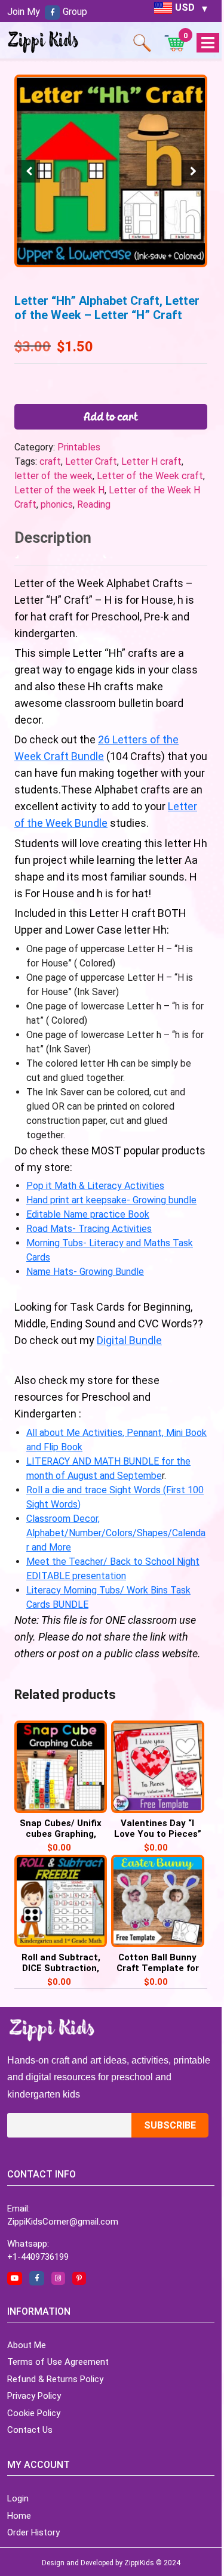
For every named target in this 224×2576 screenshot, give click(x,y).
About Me (27, 2345)
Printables (79, 447)
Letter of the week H (59, 490)
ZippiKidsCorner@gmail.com (63, 2222)
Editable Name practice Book (88, 1214)
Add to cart (111, 416)
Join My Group (47, 12)
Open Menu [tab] (208, 43)
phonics (57, 504)
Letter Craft (91, 461)
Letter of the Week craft (150, 476)
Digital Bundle (129, 1340)
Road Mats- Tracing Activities (89, 1229)
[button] (193, 171)
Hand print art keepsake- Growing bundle (111, 1200)
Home (19, 2516)
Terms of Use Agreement (58, 2362)
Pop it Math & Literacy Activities (95, 1186)
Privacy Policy (34, 2396)
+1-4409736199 (38, 2257)
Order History (33, 2532)
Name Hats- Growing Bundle (85, 1272)
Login (18, 2498)
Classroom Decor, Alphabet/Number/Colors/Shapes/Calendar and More (116, 1533)
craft (50, 461)
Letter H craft (151, 461)
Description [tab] (53, 538)
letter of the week (53, 476)
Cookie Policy (34, 2413)
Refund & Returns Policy (55, 2379)
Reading (94, 504)
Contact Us (30, 2430)
